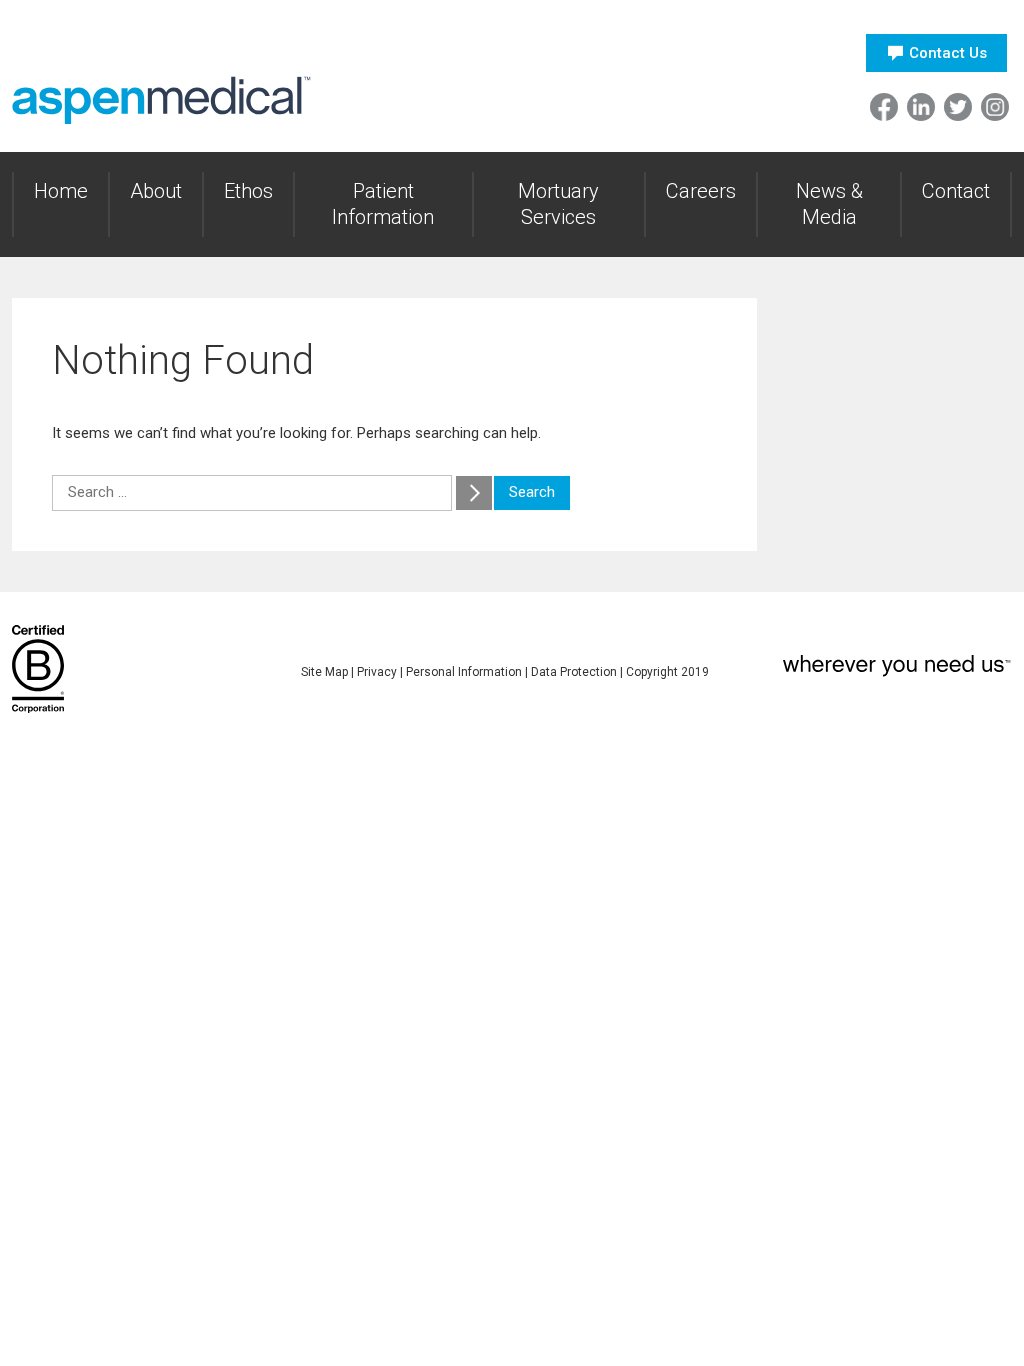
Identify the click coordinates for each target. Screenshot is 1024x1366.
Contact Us (948, 53)
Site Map (324, 672)
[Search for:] (254, 492)
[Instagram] (995, 107)
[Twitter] (958, 107)
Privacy (377, 672)
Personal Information (464, 672)
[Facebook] (884, 107)
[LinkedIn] (921, 107)
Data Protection (574, 672)
